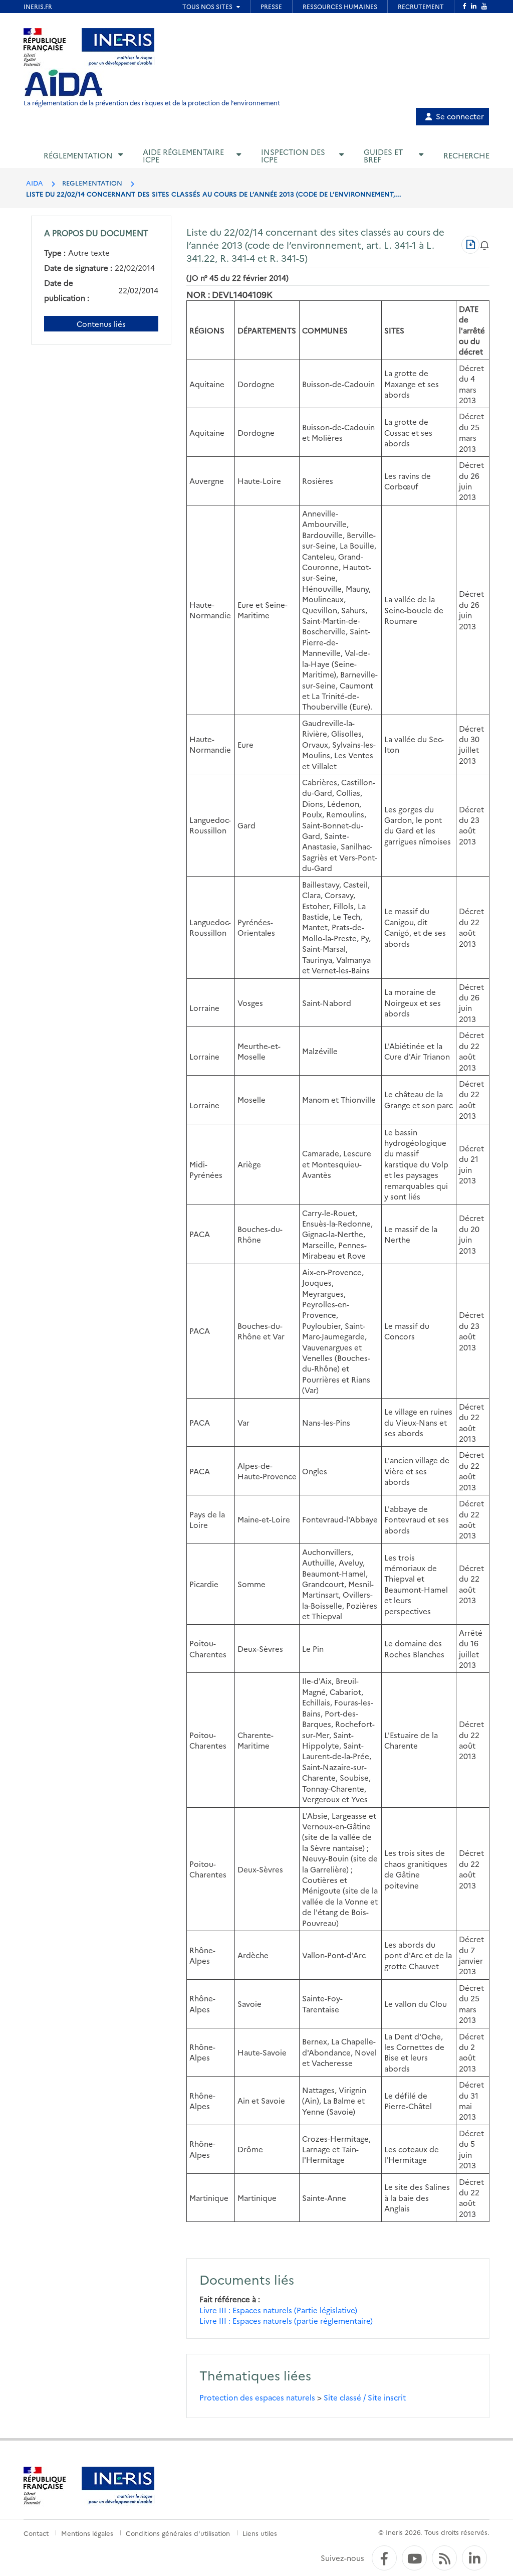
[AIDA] (64, 83)
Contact (36, 2533)
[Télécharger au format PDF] (470, 245)
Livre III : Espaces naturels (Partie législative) (278, 2310)
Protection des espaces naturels (257, 2397)
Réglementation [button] (78, 155)
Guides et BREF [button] (383, 155)
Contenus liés (101, 324)
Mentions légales (87, 2533)
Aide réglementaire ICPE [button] (183, 155)
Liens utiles (260, 2533)
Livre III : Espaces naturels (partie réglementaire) (286, 2321)
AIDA (35, 183)
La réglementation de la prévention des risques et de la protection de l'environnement (152, 103)
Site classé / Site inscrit (365, 2397)
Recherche (466, 155)
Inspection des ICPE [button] (293, 155)
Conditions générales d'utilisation (178, 2533)
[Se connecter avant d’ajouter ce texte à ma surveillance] (484, 244)
